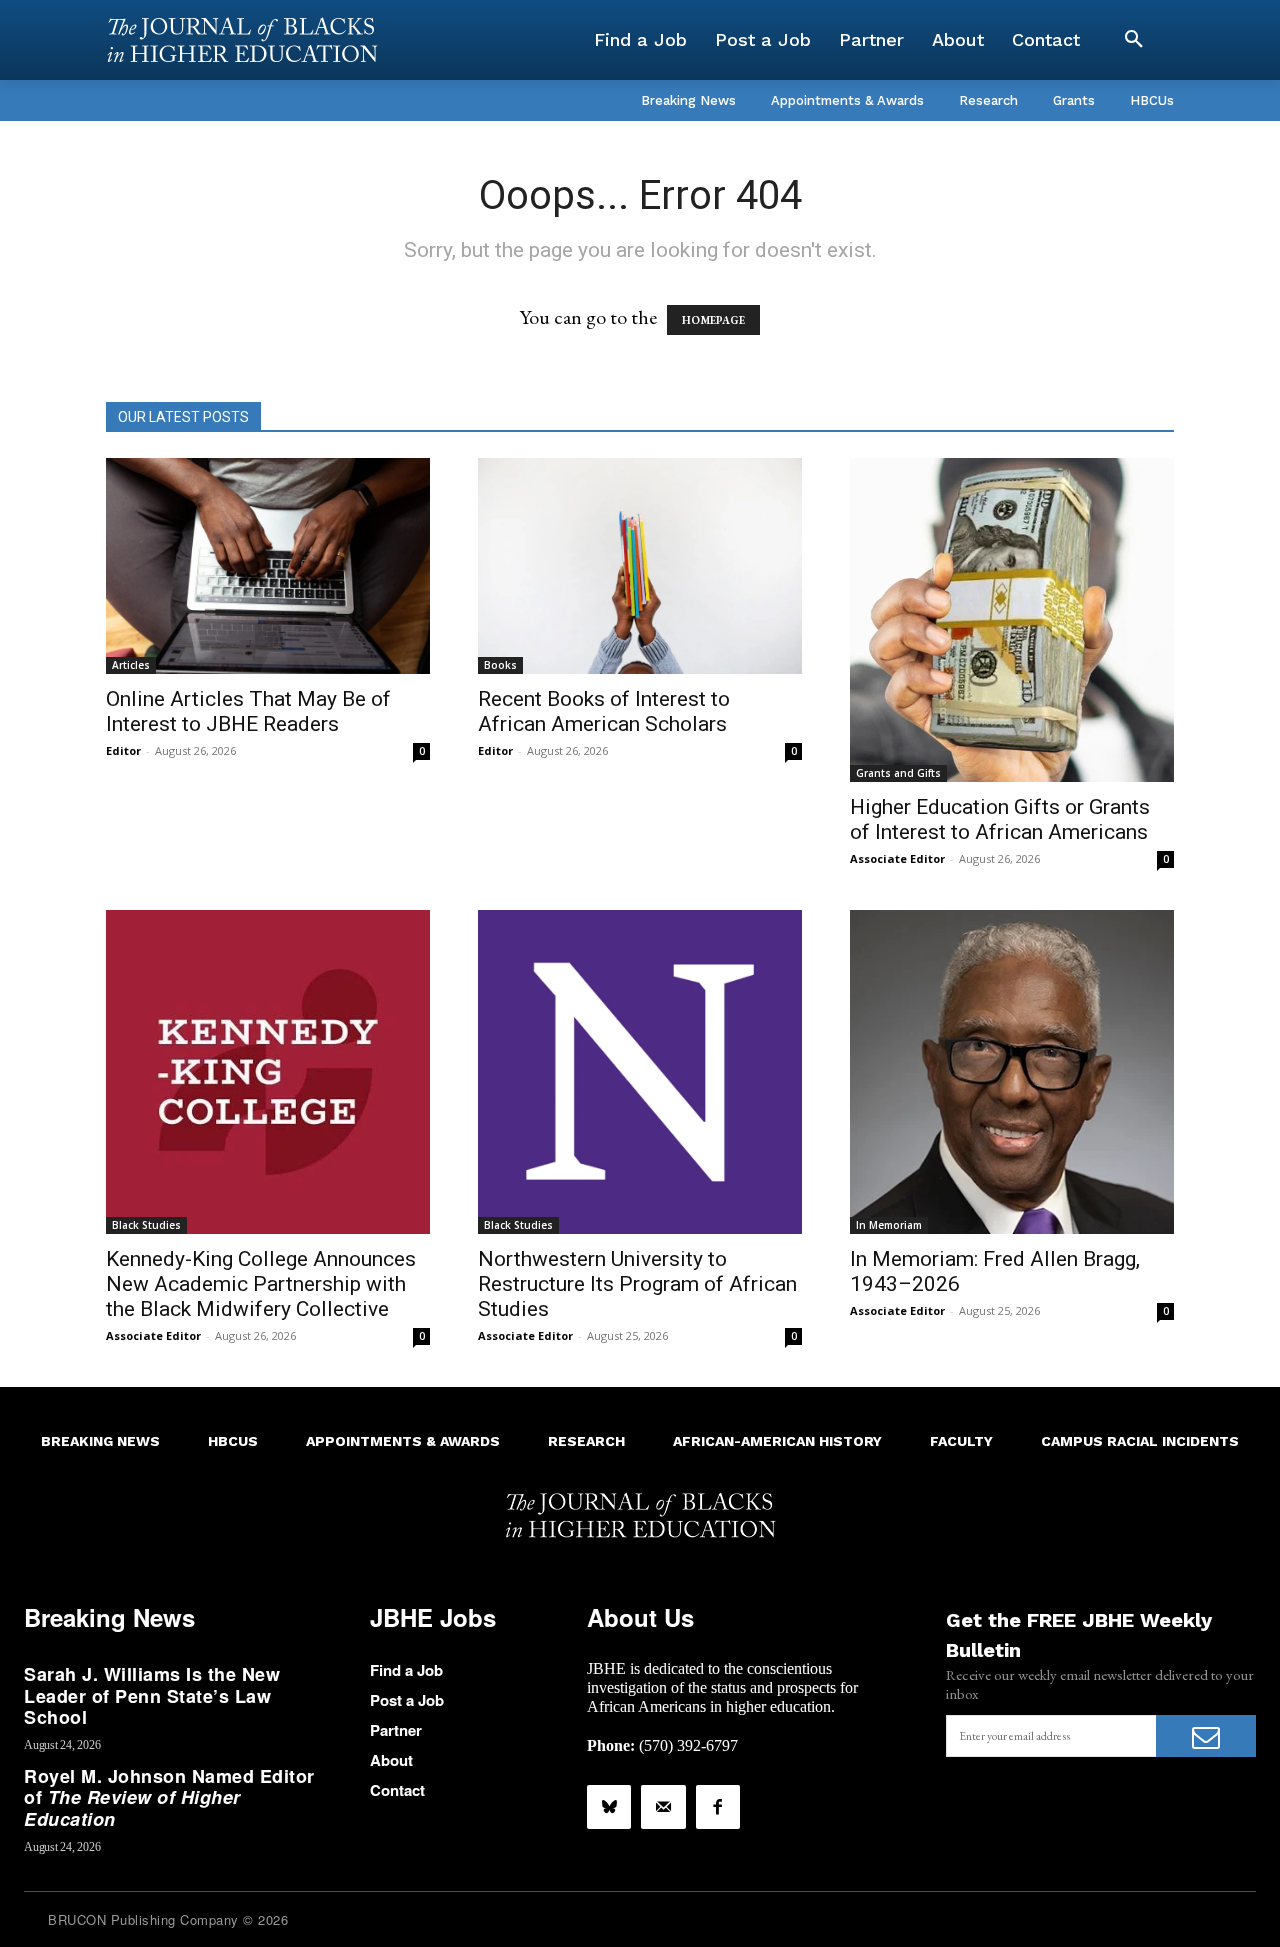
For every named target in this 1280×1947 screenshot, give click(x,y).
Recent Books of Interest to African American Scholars (604, 711)
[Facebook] (718, 1807)
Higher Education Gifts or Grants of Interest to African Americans (1000, 819)
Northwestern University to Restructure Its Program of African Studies (637, 1284)
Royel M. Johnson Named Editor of (169, 1797)
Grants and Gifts (898, 773)
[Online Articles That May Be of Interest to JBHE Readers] (268, 566)
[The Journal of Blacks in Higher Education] (242, 40)
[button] (1134, 40)
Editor (123, 750)
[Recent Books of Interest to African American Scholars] (640, 566)
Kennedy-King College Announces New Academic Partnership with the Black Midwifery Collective (261, 1284)
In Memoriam (889, 1225)
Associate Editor (897, 858)
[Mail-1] (663, 1807)
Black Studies (146, 1225)
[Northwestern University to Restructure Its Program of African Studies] (640, 1072)
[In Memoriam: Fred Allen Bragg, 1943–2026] (1012, 1072)
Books (500, 665)
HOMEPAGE (713, 320)
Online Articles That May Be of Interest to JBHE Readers (248, 711)
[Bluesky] (609, 1807)
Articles (131, 665)
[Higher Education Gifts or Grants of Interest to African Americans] (1012, 620)
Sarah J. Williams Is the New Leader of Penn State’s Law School (152, 1695)
